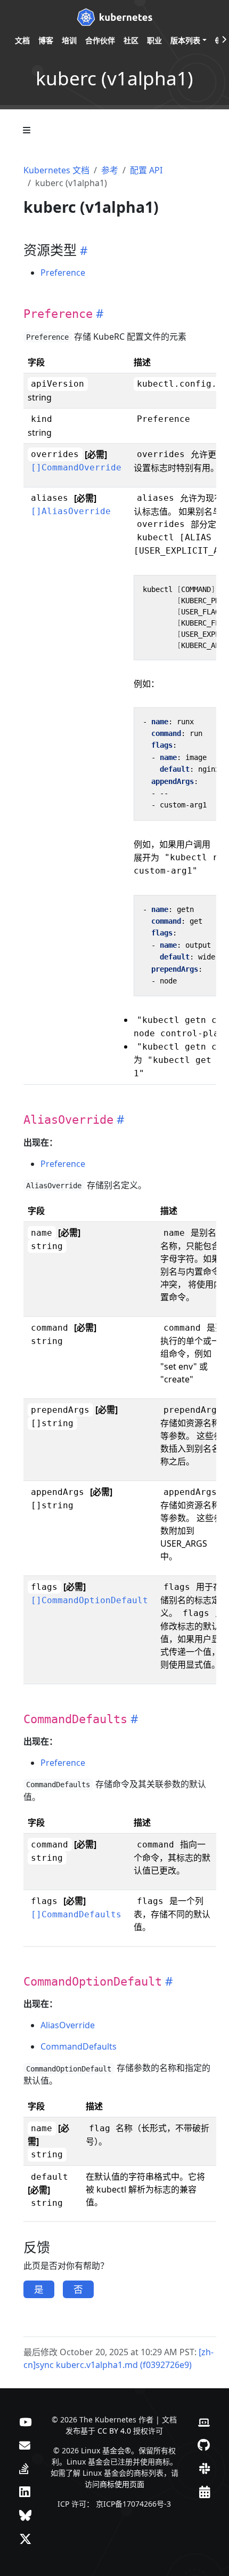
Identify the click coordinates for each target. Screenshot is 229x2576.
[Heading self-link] (82, 250)
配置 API (146, 170)
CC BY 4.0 (114, 2431)
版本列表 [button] (185, 40)
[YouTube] (25, 2421)
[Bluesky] (25, 2515)
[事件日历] (205, 2492)
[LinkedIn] (24, 2492)
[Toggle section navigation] (27, 130)
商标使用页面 (122, 2484)
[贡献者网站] (204, 2421)
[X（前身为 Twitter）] (25, 2539)
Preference (63, 273)
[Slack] (205, 2468)
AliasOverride (68, 2025)
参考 (110, 170)
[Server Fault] (24, 2468)
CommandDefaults (79, 2046)
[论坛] (25, 2445)
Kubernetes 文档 (56, 170)
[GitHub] (204, 2445)
